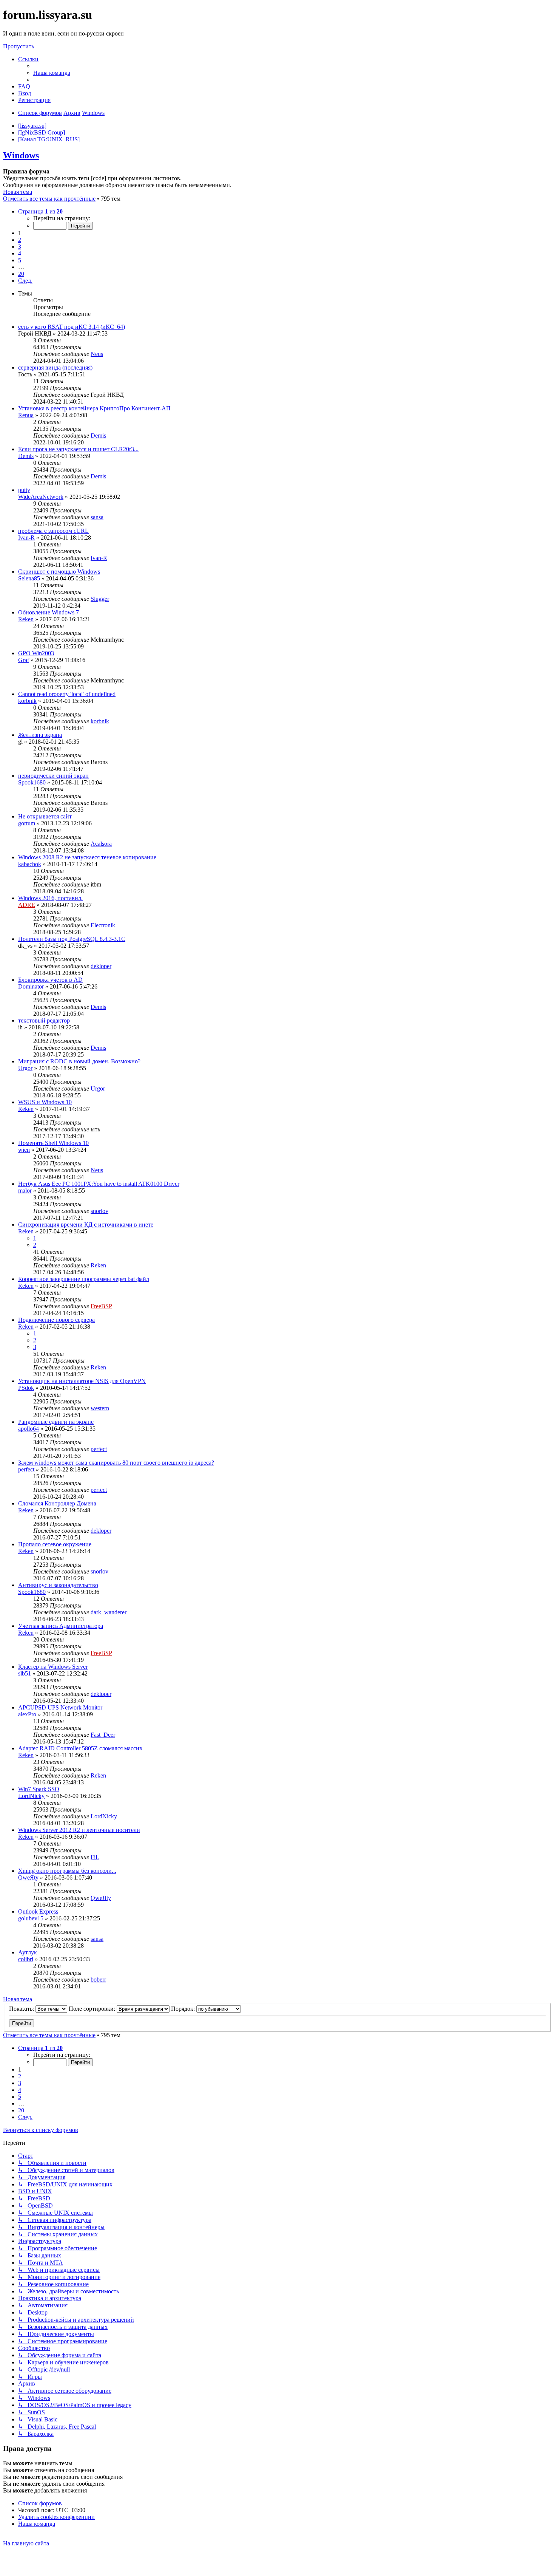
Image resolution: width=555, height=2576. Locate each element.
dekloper (101, 966)
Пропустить (18, 46)
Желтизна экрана (40, 735)
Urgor (25, 1068)
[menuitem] (52, 73)
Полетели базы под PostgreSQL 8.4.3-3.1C (72, 939)
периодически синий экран (53, 776)
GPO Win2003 (36, 653)
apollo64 (29, 1429)
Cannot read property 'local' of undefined (67, 694)
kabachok (30, 864)
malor (25, 1191)
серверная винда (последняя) (55, 367)
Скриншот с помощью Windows (59, 572)
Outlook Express (38, 1912)
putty (24, 490)
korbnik (27, 701)
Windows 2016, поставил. (50, 898)
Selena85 (29, 578)
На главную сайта (26, 2543)
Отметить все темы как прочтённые (49, 199)
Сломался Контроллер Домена (57, 1503)
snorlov (99, 1211)
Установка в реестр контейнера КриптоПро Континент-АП (94, 408)
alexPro (27, 1714)
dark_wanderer (109, 1612)
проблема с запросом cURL (53, 531)
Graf (24, 660)
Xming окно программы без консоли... (67, 1871)
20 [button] (21, 274)
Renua (26, 415)
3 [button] (20, 247)
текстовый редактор (44, 1020)
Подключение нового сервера (56, 1320)
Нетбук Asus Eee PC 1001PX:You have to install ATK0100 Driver (99, 1184)
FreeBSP (101, 1306)
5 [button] (20, 260)
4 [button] (20, 253)
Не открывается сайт (45, 816)
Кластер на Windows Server (53, 1667)
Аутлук (28, 1952)
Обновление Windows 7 (49, 612)
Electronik (103, 925)
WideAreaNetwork (41, 497)
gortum (27, 823)
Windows (21, 155)
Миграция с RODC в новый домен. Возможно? (79, 1061)
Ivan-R (26, 538)
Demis (98, 436)
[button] (40, 211)
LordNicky (31, 1796)
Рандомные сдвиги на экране (56, 1422)
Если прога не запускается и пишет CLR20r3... (78, 449)
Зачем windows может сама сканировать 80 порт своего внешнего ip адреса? (116, 1463)
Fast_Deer (103, 1735)
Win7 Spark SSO (39, 1789)
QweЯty (28, 1877)
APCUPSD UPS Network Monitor (60, 1707)
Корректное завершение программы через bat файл (84, 1279)
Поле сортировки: (93, 2009)
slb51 (25, 1673)
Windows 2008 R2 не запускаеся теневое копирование (87, 857)
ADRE (27, 905)
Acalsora (101, 844)
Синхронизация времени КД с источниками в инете (86, 1225)
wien (24, 1150)
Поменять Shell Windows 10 (53, 1143)
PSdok (26, 1388)
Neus (97, 354)
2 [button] (20, 240)
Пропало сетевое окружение (55, 1544)
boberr (98, 1980)
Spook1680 (32, 782)
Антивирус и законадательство (58, 1585)
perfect (99, 1449)
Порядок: (184, 2009)
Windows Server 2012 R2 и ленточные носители (79, 1830)
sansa (97, 517)
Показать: (22, 2009)
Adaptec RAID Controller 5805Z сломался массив (80, 1748)
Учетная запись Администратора (61, 1626)
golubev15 (31, 1918)
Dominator (31, 986)
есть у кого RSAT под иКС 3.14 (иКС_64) (72, 327)
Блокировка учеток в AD (50, 980)
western (100, 1408)
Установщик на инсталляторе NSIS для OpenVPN (82, 1381)
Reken (26, 619)
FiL (95, 1857)
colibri (26, 1959)
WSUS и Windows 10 (45, 1102)
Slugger (100, 599)
